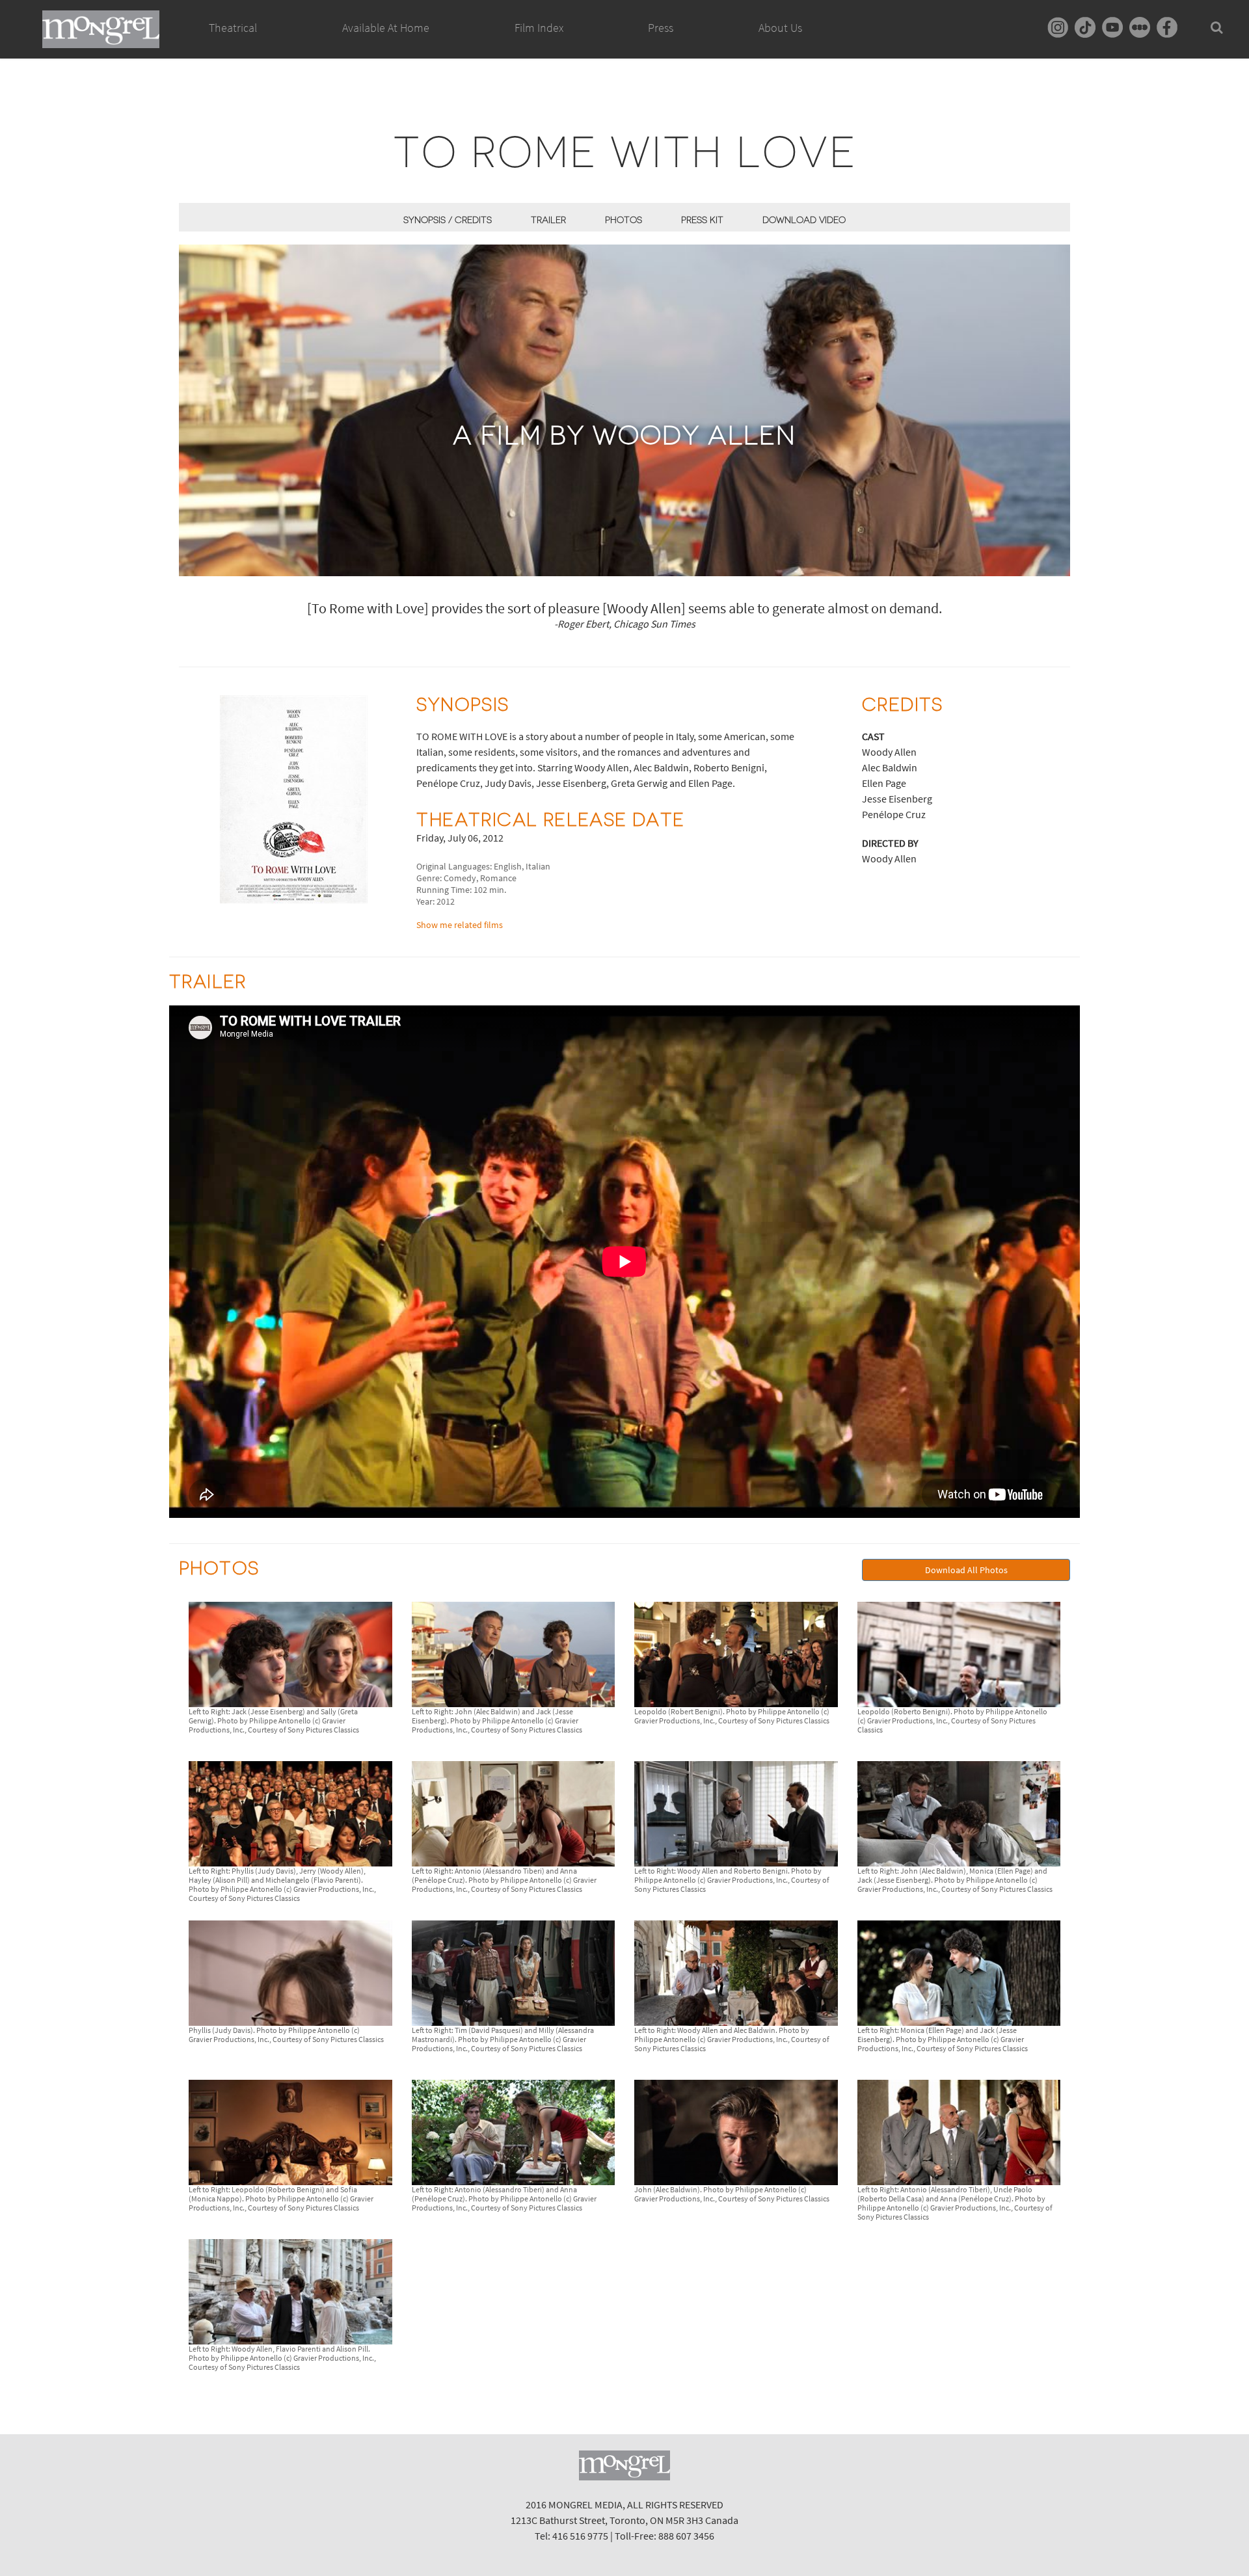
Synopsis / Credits (448, 220)
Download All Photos (966, 1570)
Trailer (548, 220)
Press (661, 28)
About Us (780, 28)
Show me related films (460, 925)
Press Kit (702, 220)
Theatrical (233, 28)
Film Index (539, 28)
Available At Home (386, 28)
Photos (624, 220)
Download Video (804, 220)
